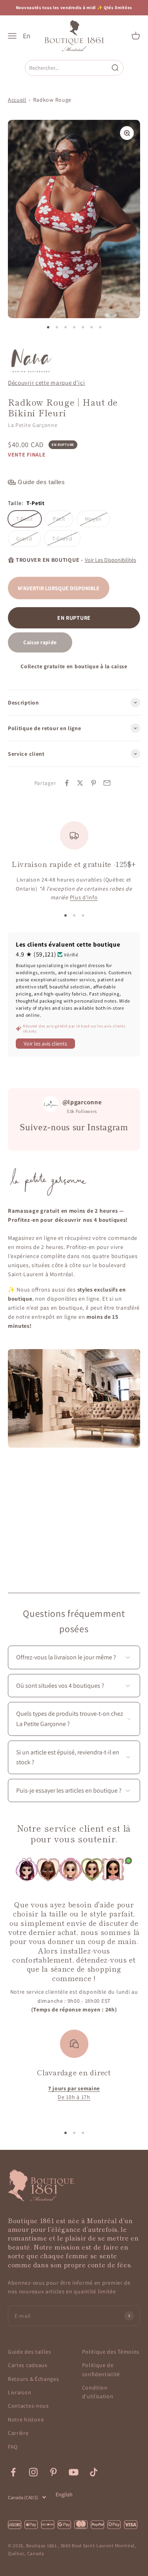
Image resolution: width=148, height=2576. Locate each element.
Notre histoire (26, 2419)
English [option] (64, 2494)
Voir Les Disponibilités (111, 560)
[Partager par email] (107, 783)
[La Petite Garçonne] (31, 361)
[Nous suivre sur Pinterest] (53, 2472)
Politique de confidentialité (101, 2369)
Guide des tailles (30, 2352)
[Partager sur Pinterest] (94, 783)
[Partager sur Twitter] (80, 783)
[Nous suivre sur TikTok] (94, 2472)
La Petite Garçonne (33, 425)
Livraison (20, 2392)
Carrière (18, 2433)
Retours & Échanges (34, 2379)
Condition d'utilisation (98, 2392)
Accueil (17, 100)
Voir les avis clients (45, 1044)
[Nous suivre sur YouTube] (74, 2472)
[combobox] (68, 68)
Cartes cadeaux (28, 2365)
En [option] (27, 36)
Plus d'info (84, 897)
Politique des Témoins (111, 2352)
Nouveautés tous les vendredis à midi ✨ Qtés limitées (74, 7)
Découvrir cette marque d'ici (47, 382)
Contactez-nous (28, 2406)
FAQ (13, 2447)
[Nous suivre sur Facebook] (13, 2472)
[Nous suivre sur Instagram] (33, 2472)
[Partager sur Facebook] (67, 783)
